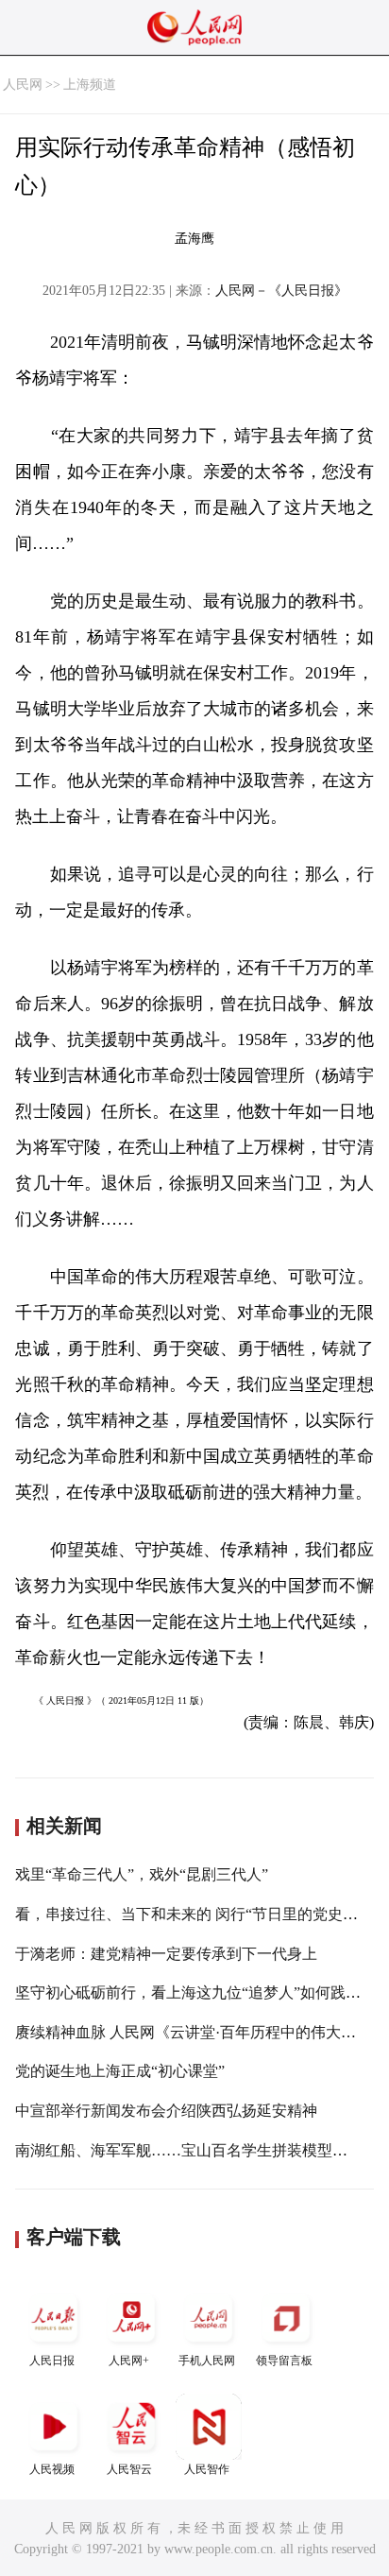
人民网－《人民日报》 (281, 291)
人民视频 (52, 2469)
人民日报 (52, 2361)
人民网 (23, 85)
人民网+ (129, 2361)
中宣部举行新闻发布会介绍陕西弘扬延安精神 (166, 2111)
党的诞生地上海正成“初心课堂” (120, 2071)
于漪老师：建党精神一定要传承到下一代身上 (166, 1954)
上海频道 (90, 85)
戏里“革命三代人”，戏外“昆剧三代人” (142, 1874)
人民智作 (207, 2469)
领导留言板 (284, 2361)
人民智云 (129, 2469)
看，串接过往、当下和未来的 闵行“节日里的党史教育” (197, 1914)
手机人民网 (207, 2361)
